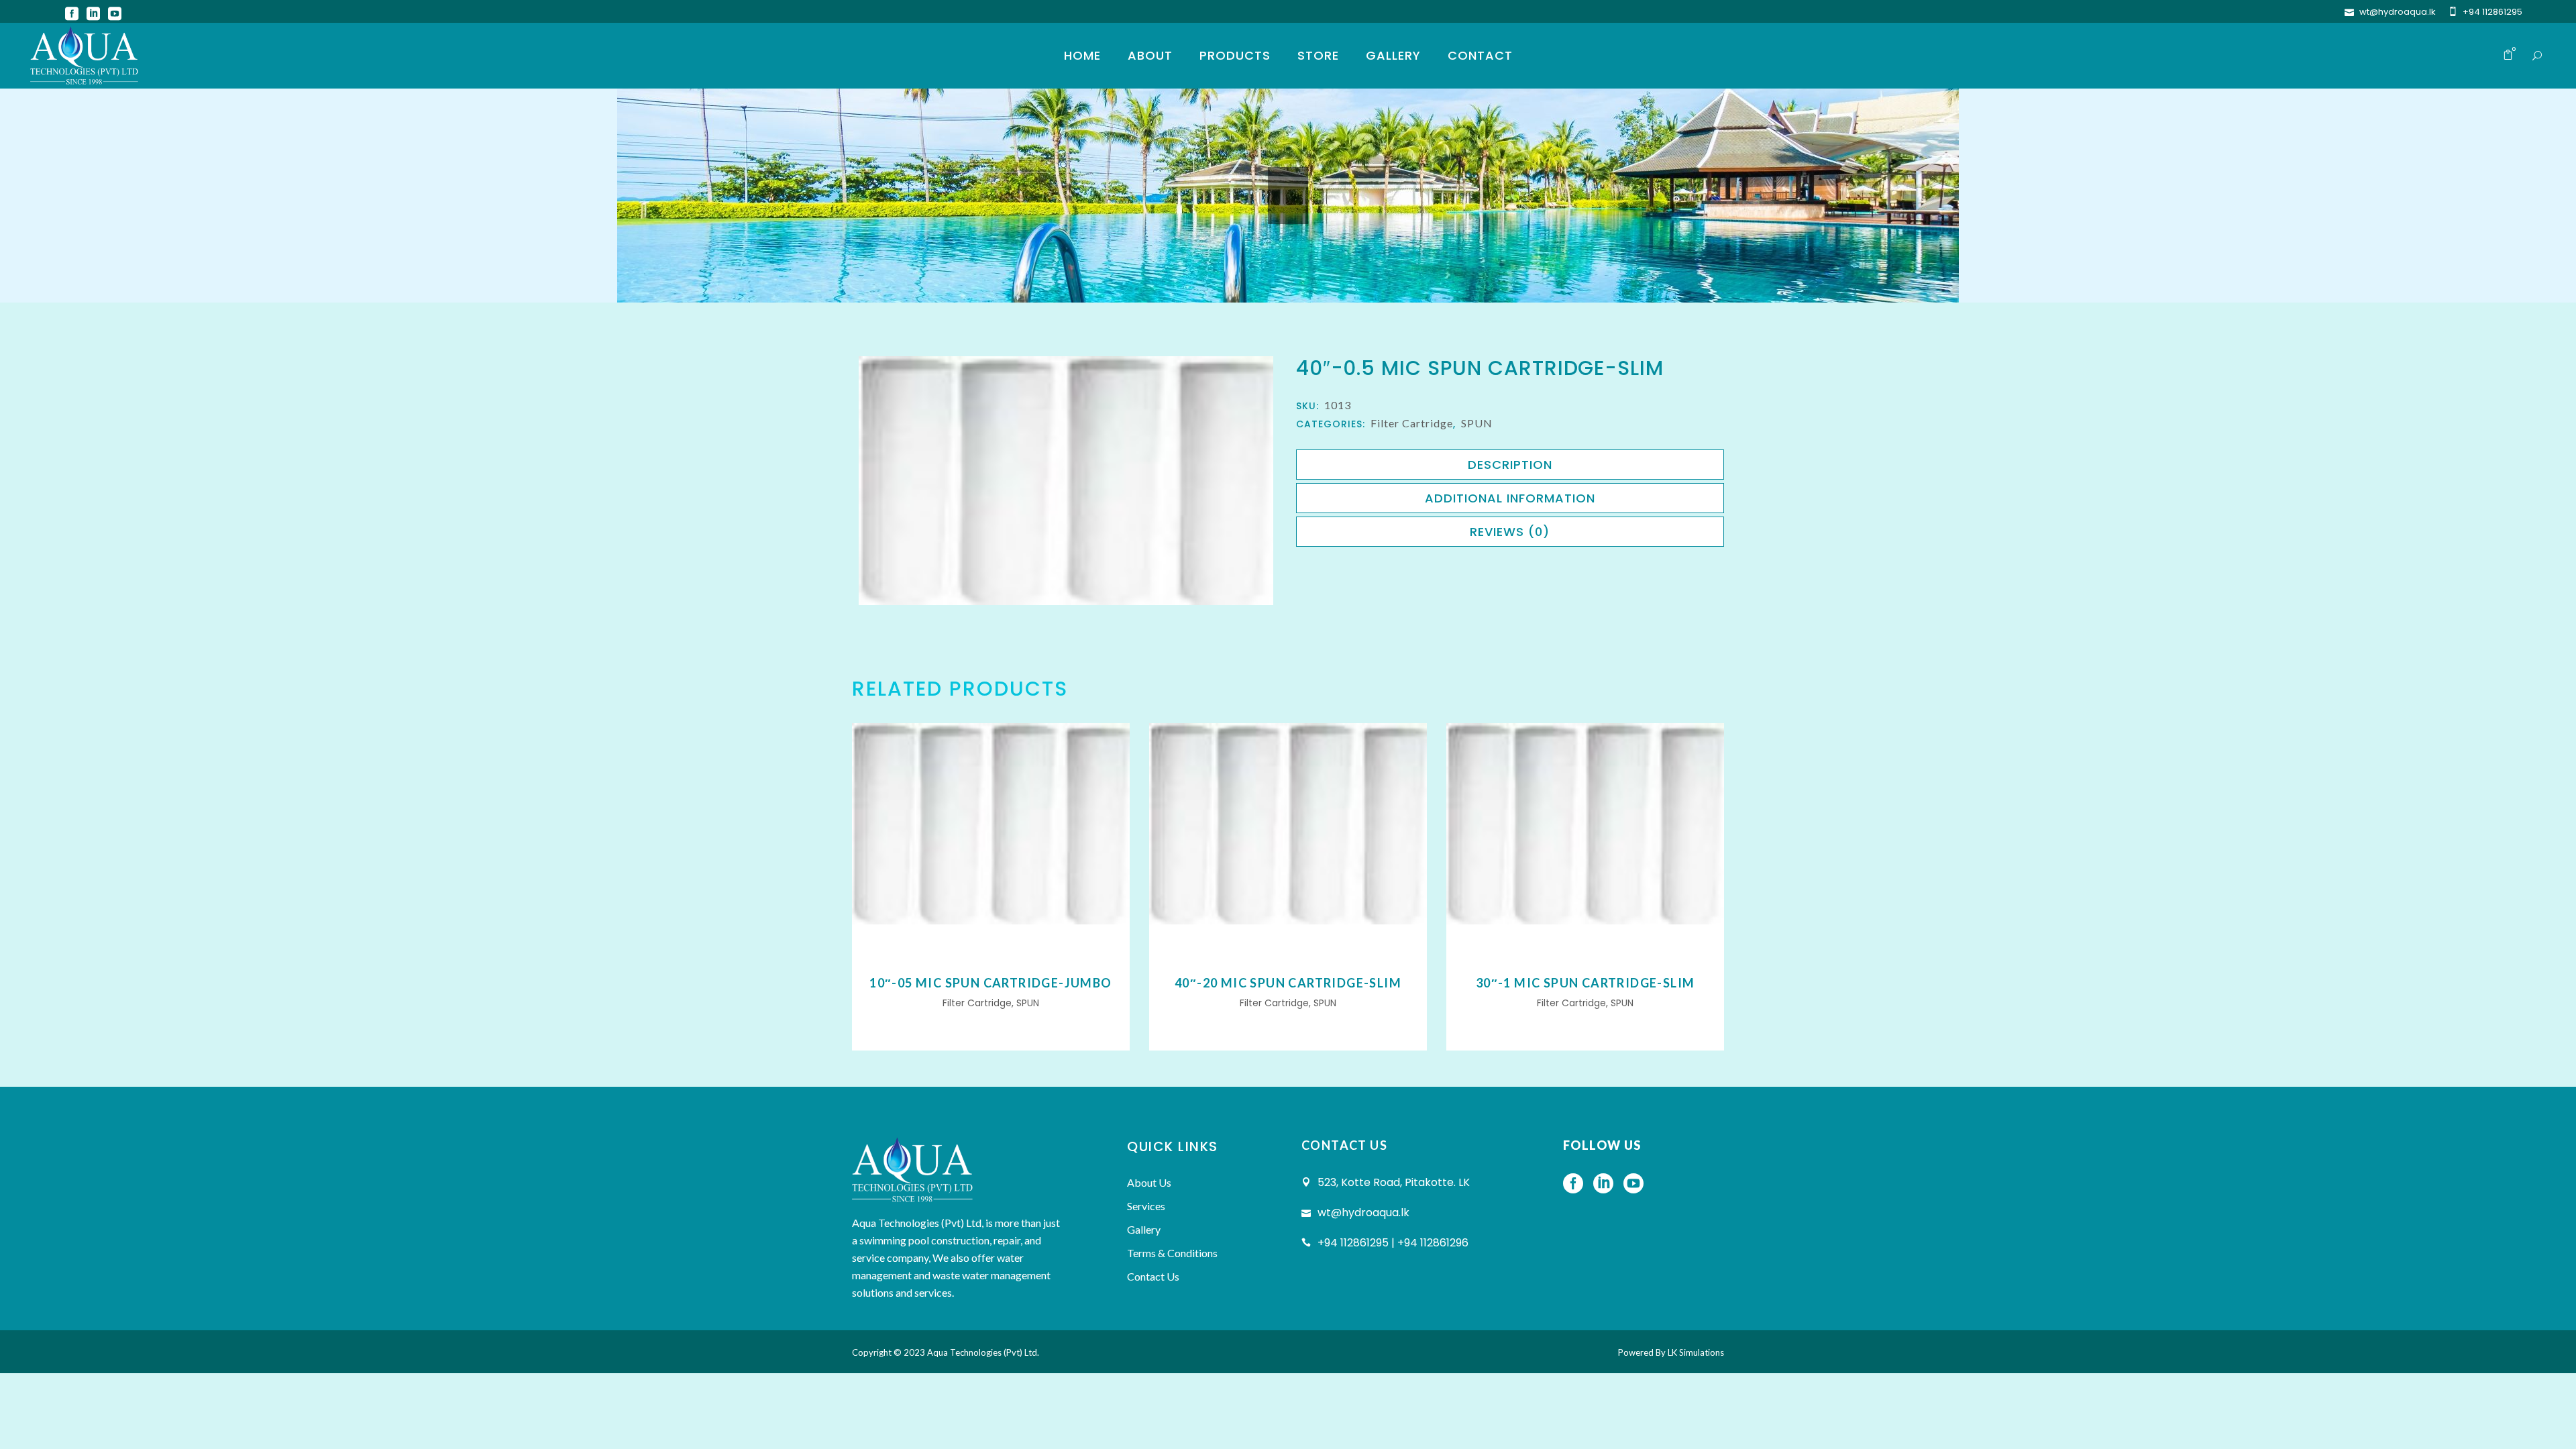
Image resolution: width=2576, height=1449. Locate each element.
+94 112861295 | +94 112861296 (1393, 1243)
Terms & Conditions (1172, 1253)
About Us (1149, 1182)
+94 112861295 (2492, 12)
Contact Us (1153, 1276)
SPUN (1477, 423)
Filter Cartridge (1412, 423)
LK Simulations (1696, 1352)
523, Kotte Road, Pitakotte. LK (1394, 1182)
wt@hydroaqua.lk (2398, 12)
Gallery (1144, 1229)
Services (1146, 1206)
